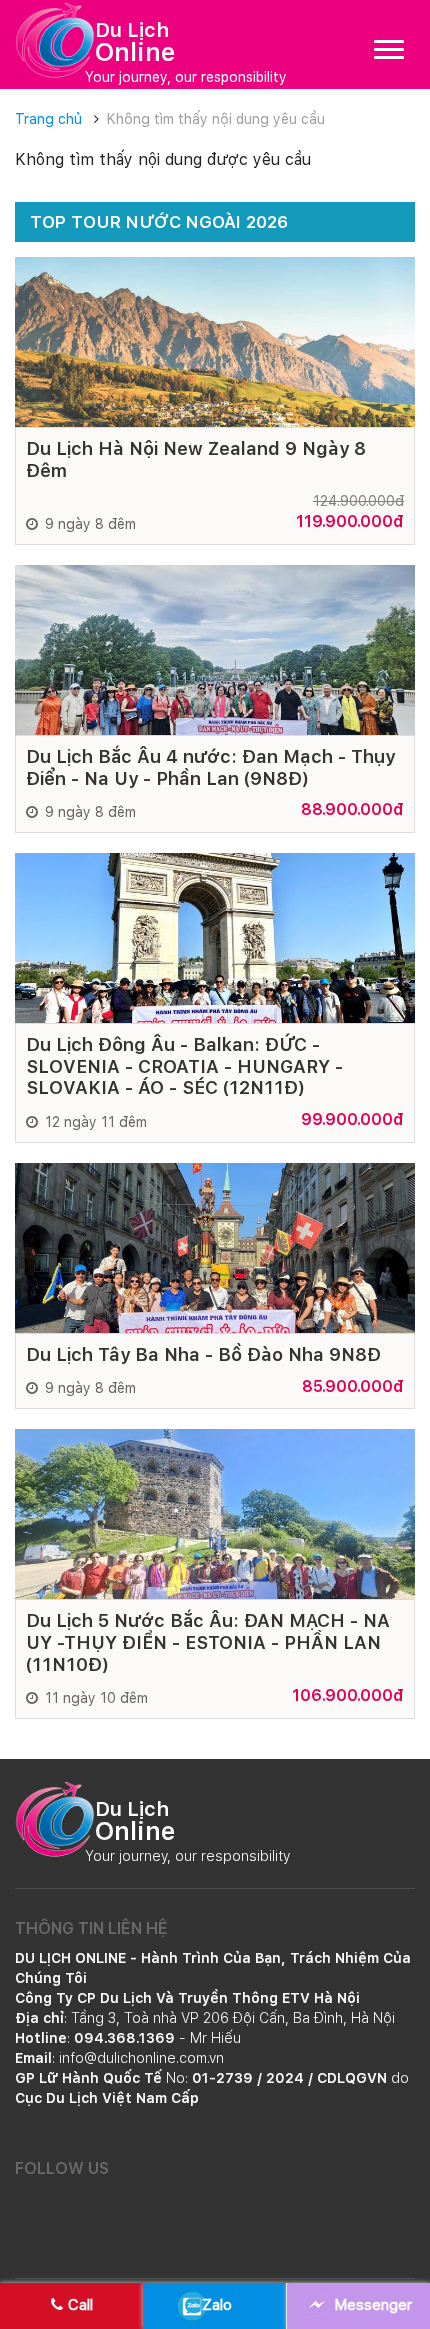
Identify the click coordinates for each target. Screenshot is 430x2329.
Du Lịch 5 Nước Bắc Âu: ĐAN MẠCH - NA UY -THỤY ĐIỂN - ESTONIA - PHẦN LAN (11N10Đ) (208, 1642)
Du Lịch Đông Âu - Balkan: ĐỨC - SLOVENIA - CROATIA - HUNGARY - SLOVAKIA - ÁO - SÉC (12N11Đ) (184, 1066)
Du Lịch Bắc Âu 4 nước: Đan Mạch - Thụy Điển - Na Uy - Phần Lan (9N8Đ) (210, 767)
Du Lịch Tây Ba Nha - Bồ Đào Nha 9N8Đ (203, 1354)
